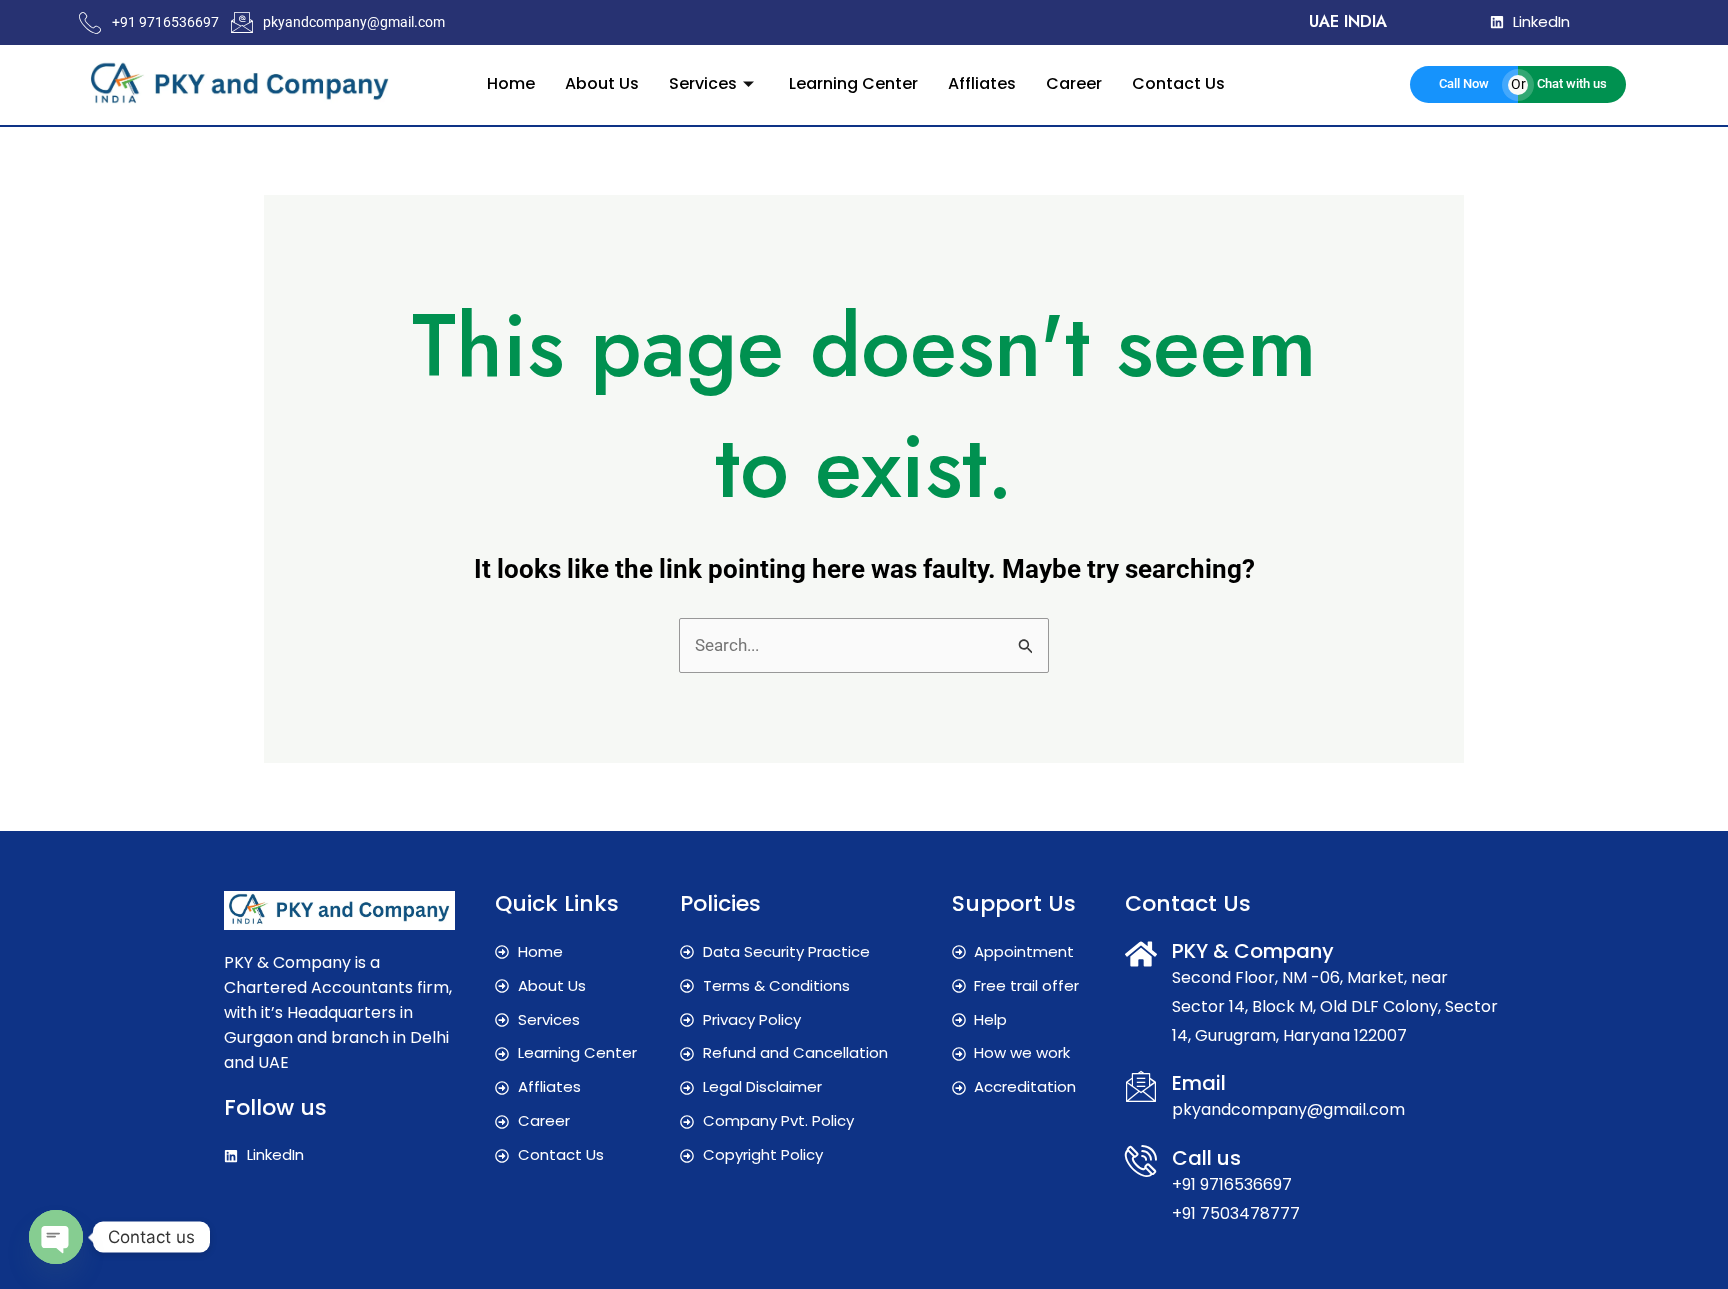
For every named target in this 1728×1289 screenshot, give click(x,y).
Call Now (1464, 83)
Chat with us (1572, 83)
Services (703, 83)
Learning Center (853, 83)
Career (1074, 83)
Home (511, 83)
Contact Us (1178, 83)
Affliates (982, 83)
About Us (602, 83)
